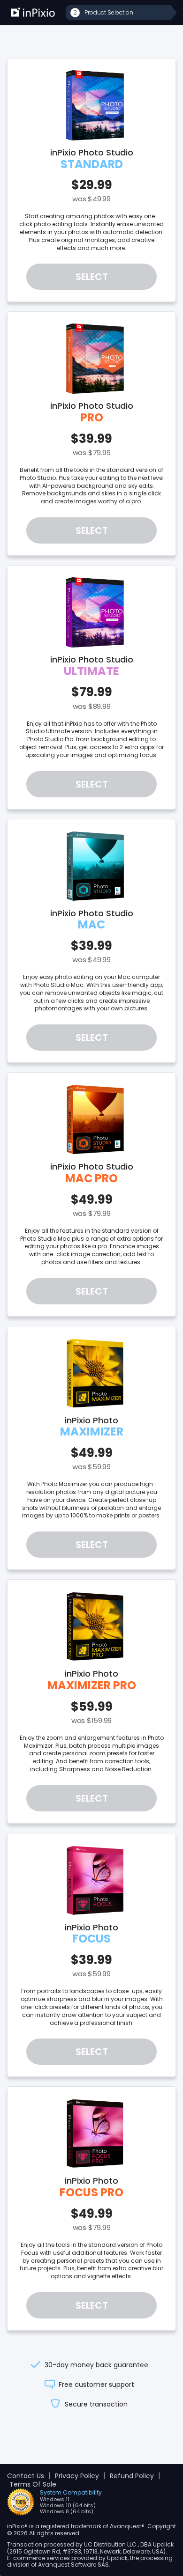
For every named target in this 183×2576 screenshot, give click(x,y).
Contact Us (26, 2476)
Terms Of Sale (33, 2484)
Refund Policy (132, 2476)
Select (92, 277)
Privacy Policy (77, 2476)
